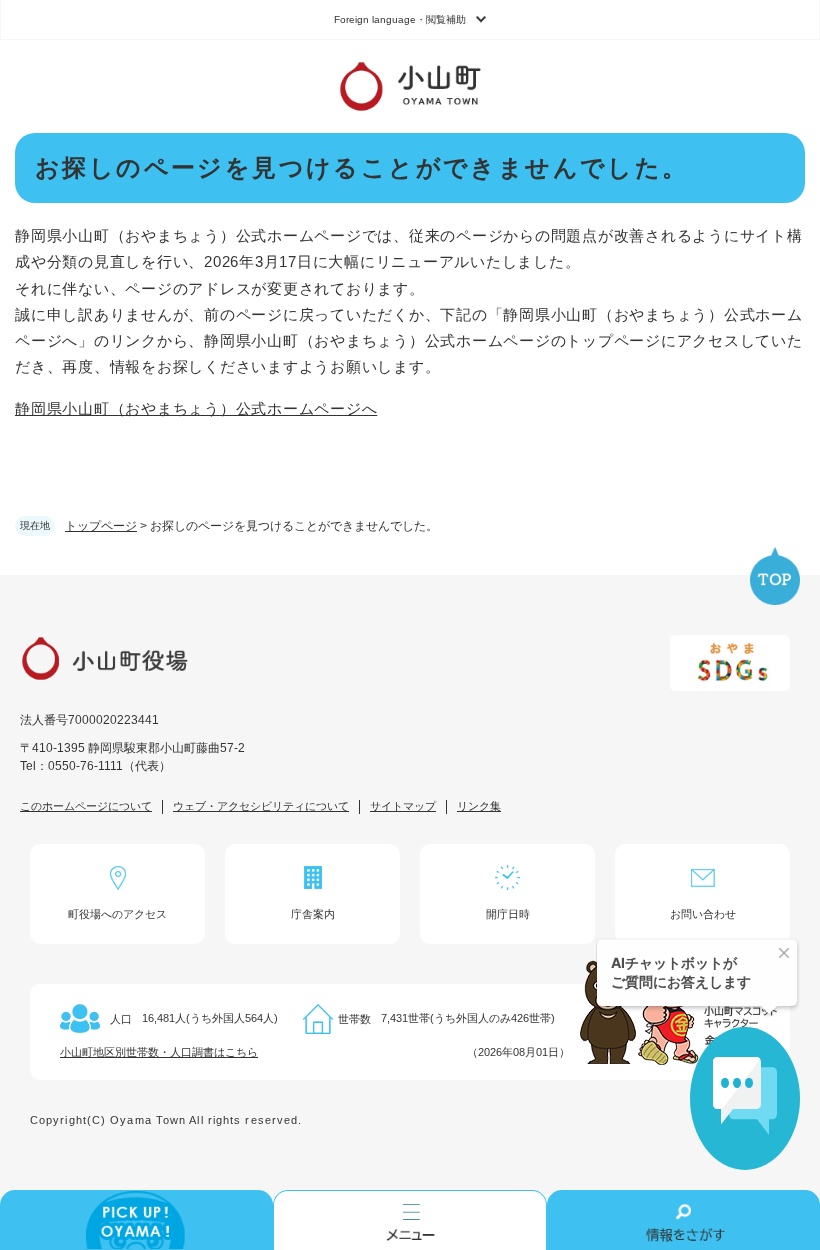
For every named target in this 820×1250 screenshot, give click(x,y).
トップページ (101, 526)
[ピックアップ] (136, 1220)
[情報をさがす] (683, 1220)
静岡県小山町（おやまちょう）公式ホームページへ (196, 408)
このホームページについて (86, 806)
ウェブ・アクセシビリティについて (261, 806)
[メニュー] (409, 1220)
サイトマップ (403, 806)
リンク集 (479, 806)
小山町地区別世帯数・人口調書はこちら (159, 1052)
